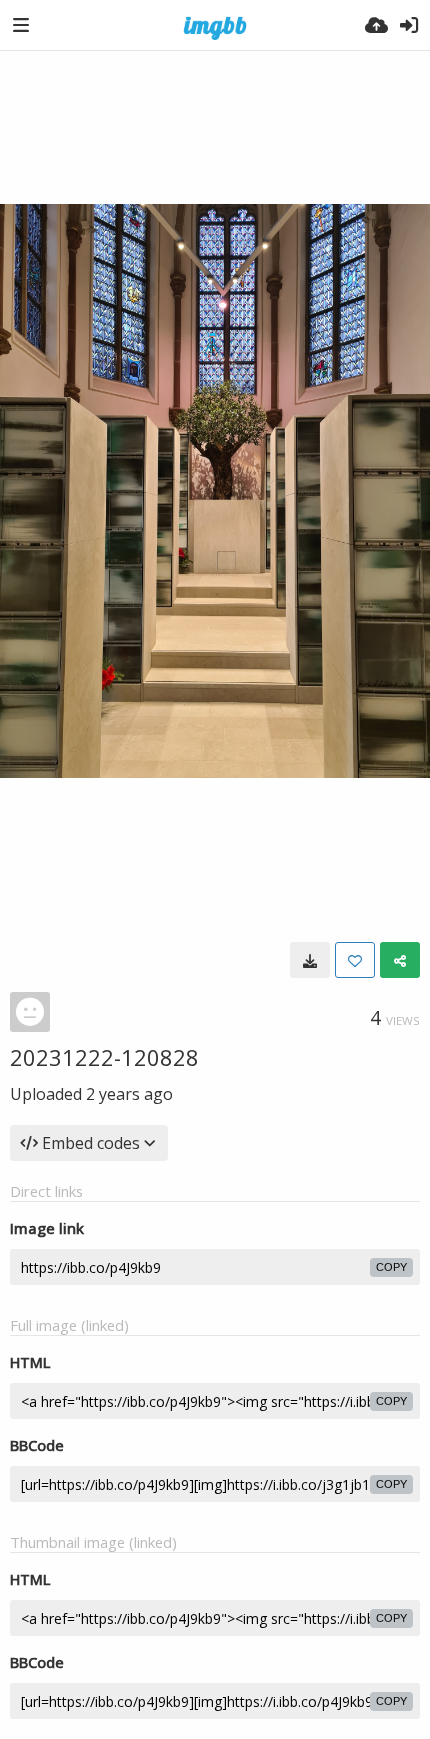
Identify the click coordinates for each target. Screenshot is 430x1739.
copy (391, 1267)
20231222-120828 (104, 1057)
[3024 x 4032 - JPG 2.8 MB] (310, 960)
